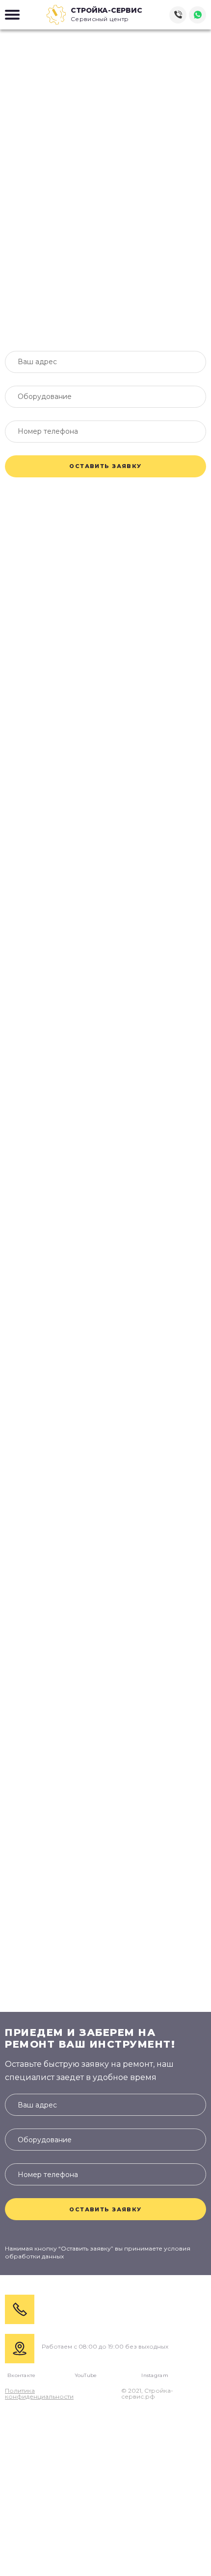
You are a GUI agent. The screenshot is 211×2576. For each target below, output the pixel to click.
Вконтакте (22, 2376)
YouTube (86, 2376)
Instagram (155, 2376)
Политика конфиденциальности (39, 2394)
